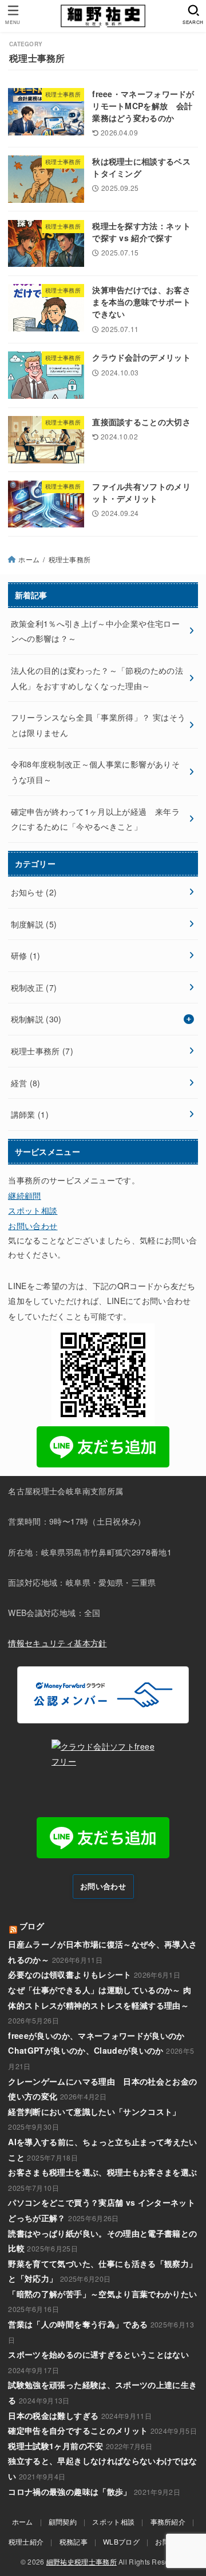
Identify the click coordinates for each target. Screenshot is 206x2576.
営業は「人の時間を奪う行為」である (78, 2324)
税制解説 (36, 1019)
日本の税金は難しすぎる (53, 2415)
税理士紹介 (26, 2541)
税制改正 (34, 987)
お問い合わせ (33, 1226)
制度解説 (34, 924)
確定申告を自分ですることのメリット (78, 2430)
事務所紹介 (168, 2521)
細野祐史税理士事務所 (82, 2561)
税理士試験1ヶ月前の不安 (56, 2446)
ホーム (29, 559)
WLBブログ (121, 2541)
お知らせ (34, 892)
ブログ (32, 1926)
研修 (26, 955)
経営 (26, 1083)
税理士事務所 (42, 1051)
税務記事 (74, 2541)
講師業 (30, 1114)
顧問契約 (63, 2521)
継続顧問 (24, 1195)
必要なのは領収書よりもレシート (70, 1974)
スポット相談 (33, 1210)
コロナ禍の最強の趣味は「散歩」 (70, 2491)
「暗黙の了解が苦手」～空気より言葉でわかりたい (102, 2294)
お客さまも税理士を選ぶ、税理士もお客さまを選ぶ (102, 2172)
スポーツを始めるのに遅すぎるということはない (98, 2354)
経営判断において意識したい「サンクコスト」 (94, 2111)
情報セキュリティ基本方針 (57, 1643)
